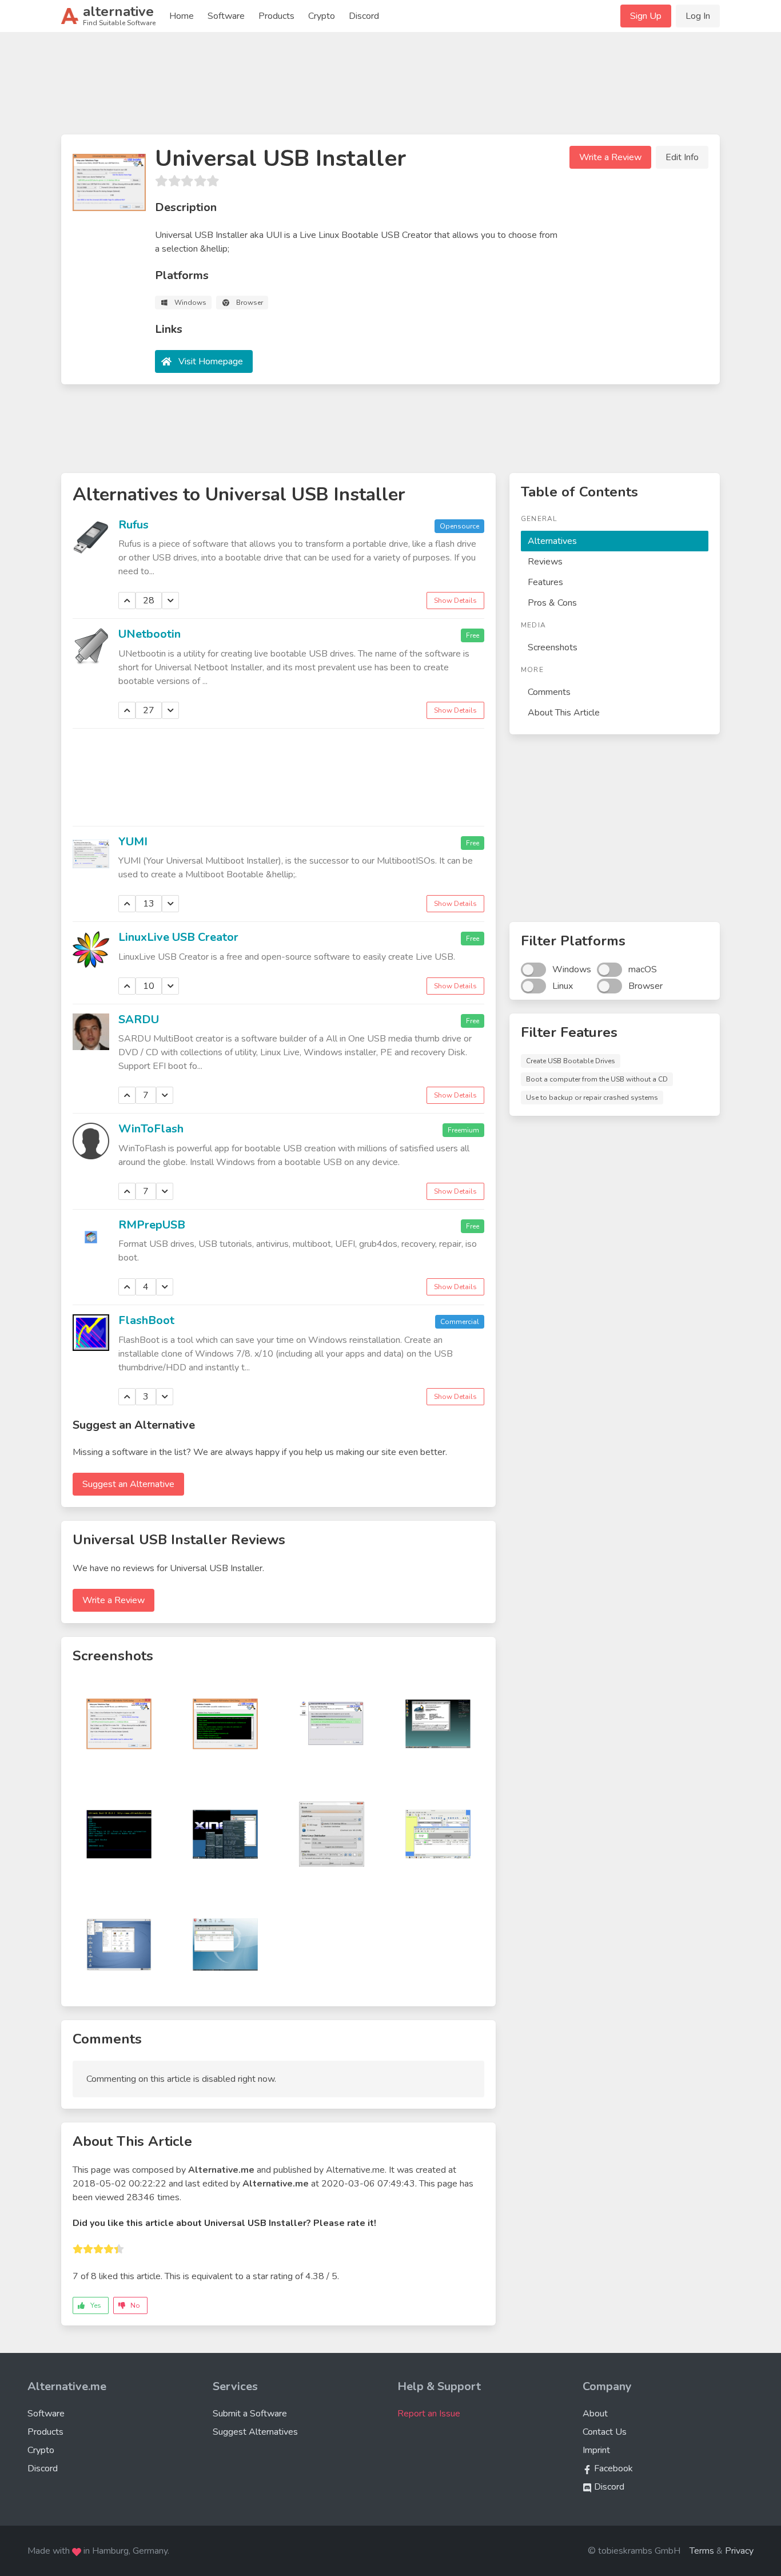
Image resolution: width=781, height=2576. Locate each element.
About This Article (564, 713)
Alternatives (552, 541)
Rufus (134, 525)
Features (545, 582)
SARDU (139, 1019)
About (595, 2414)
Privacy (739, 2551)
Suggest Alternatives (255, 2432)
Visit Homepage (211, 361)
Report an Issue (429, 2414)
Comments (549, 692)
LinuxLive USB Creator (178, 937)
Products (276, 16)
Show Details (455, 601)
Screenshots (553, 647)
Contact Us (605, 2432)
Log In (698, 16)
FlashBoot (146, 1320)
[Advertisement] (390, 88)
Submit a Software (250, 2414)
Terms (702, 2551)
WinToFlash (151, 1129)
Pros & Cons (552, 603)
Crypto (322, 16)
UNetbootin (150, 634)
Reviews (545, 562)
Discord (364, 16)
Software (226, 16)
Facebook (612, 2468)
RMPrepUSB (152, 1225)
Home (182, 16)
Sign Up (646, 16)
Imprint (596, 2450)
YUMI (133, 842)
